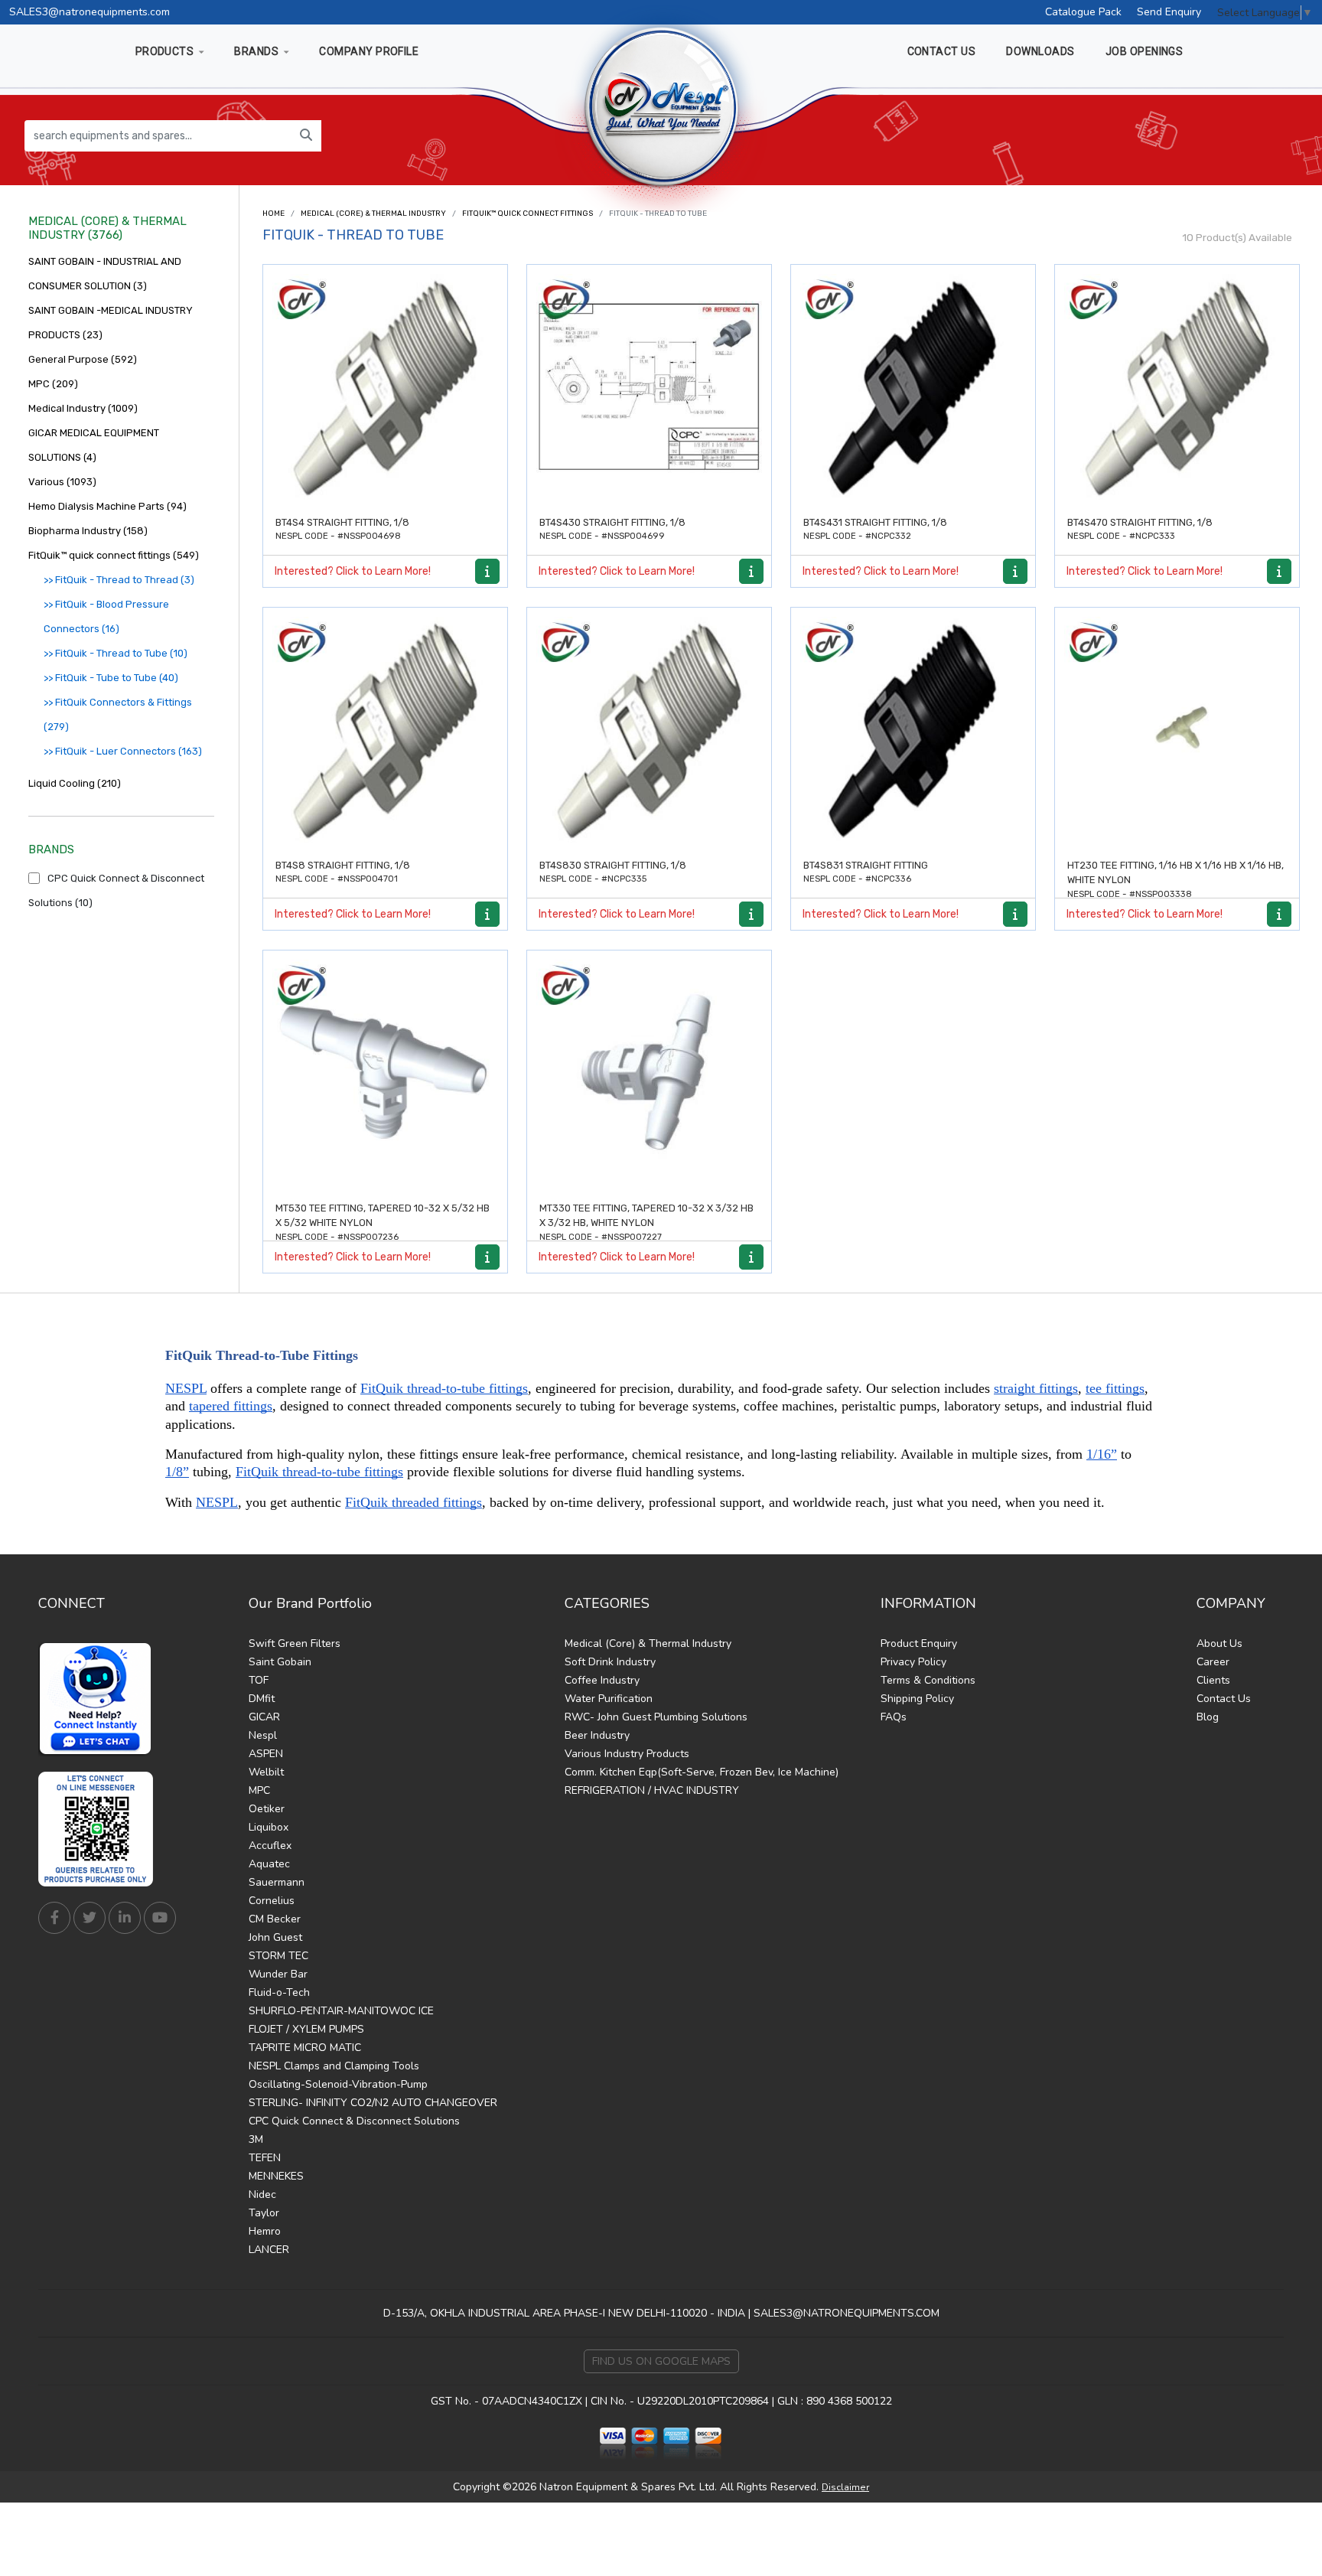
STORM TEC (278, 1956)
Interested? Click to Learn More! (353, 571)
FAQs (894, 1717)
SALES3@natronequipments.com (90, 12)
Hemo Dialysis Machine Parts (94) (107, 506)
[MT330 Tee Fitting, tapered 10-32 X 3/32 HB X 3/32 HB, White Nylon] (649, 1073)
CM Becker (275, 1919)
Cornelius (272, 1901)
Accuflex (270, 1846)
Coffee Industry (602, 1680)
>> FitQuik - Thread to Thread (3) (119, 580)
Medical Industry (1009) (83, 408)
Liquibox (269, 1827)
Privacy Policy (913, 1662)
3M (256, 2139)
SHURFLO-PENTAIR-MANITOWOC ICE (341, 2011)
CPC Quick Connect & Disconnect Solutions (354, 2121)
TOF (259, 1680)
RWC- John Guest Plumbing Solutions (656, 1717)
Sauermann (277, 1882)
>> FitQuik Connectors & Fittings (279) (118, 714)
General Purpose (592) (83, 359)
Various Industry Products (627, 1754)
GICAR (264, 1717)
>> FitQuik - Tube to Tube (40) (111, 678)
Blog (1208, 1717)
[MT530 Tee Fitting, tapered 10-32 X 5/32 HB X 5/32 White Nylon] (385, 1073)
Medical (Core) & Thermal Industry (373, 214)
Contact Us (1224, 1699)
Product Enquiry (919, 1643)
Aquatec (269, 1864)
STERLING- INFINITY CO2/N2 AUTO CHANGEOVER (373, 2103)
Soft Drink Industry (610, 1662)
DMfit (262, 1699)
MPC (259, 1790)
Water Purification (609, 1699)
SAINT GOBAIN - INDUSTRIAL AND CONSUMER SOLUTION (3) (105, 274)
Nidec (262, 2194)
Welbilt (266, 1772)
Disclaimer (845, 2487)
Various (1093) (62, 482)
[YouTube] (160, 1918)
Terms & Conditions (928, 1680)
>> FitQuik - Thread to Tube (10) (116, 653)
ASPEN (266, 1754)
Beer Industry (597, 1735)
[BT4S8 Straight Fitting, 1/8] (385, 730)
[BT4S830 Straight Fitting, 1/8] (649, 730)
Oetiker (267, 1809)
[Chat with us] (99, 1699)
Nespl (263, 1735)
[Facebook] (54, 1918)
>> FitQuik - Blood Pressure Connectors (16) (106, 616)
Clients (1213, 1680)
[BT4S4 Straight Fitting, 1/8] (385, 387)
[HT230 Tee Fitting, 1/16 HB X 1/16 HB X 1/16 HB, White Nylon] (1177, 730)
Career (1213, 1662)
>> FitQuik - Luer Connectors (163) (123, 751)
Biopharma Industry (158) (88, 531)
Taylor (264, 2213)
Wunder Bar (278, 1974)
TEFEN (265, 2158)
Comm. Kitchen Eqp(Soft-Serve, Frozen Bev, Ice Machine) (702, 1772)
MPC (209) (53, 384)
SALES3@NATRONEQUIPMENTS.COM (847, 2313)
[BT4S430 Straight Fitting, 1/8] (649, 387)
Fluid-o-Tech (279, 1992)
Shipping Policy (917, 1699)
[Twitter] (90, 1918)
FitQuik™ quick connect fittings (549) (114, 555)
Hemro (265, 2231)
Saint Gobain (280, 1662)
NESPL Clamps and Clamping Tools (334, 2066)
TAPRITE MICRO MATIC (305, 2048)
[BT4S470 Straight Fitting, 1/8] (1177, 387)
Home (274, 214)
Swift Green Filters (295, 1643)
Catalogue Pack (1083, 12)
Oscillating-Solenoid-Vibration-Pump (338, 2084)
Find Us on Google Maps (661, 2361)
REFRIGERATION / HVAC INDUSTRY (652, 1790)
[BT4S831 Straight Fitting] (913, 730)
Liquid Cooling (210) (75, 783)
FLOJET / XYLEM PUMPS (306, 2029)
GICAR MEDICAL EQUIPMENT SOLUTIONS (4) (94, 445)
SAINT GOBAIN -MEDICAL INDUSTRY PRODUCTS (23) (111, 323)
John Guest (275, 1937)
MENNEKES (276, 2176)
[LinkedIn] (125, 1918)
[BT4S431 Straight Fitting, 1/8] (913, 387)
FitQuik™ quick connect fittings (527, 214)
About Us (1219, 1643)
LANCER (269, 2250)
